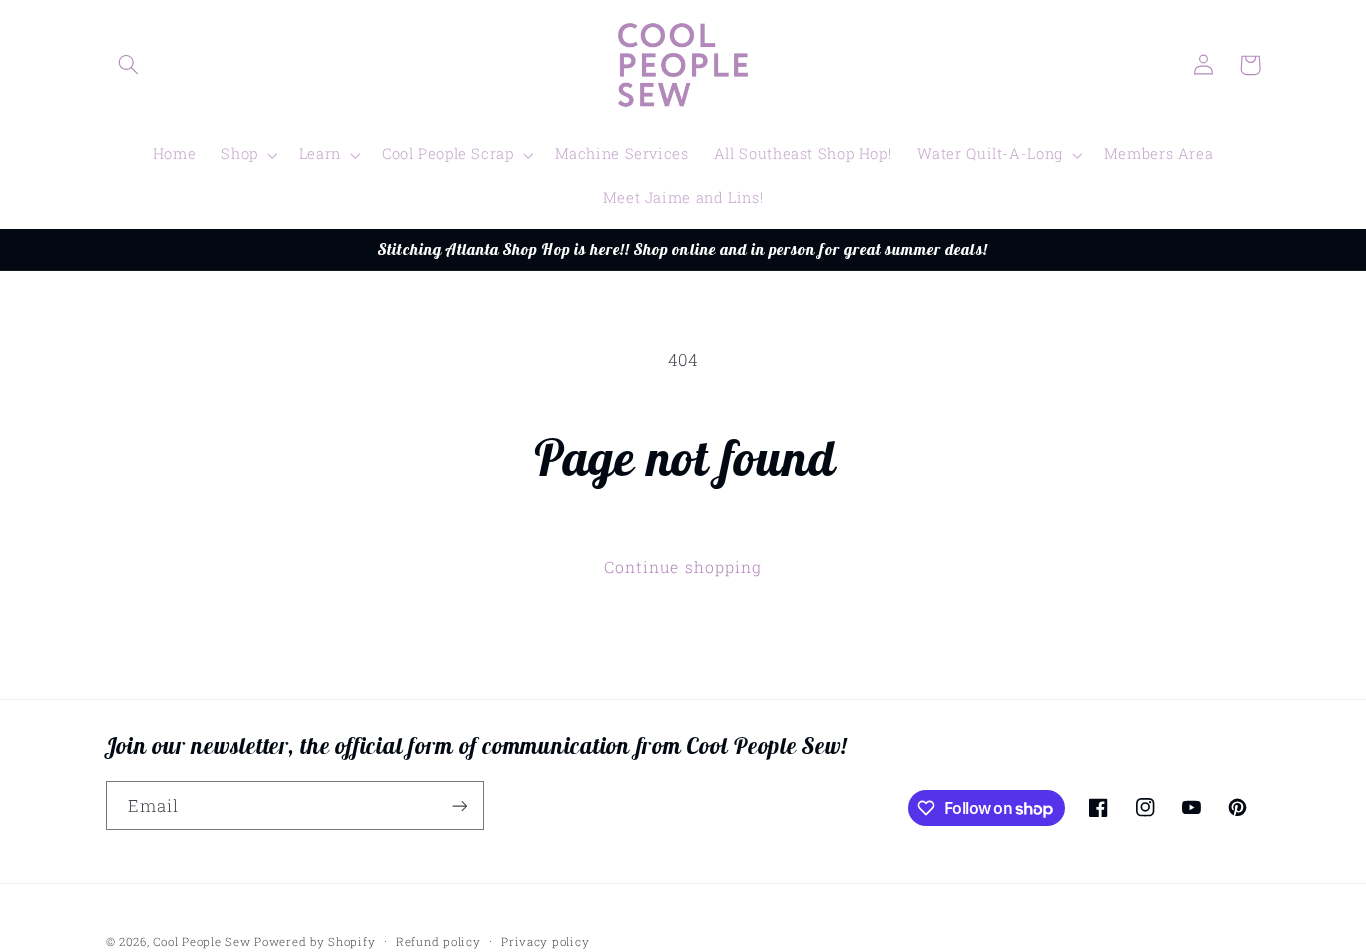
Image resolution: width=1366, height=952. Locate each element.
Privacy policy (545, 941)
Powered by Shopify (314, 941)
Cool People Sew (201, 941)
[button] (129, 65)
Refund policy (438, 941)
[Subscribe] (459, 805)
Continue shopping (683, 566)
